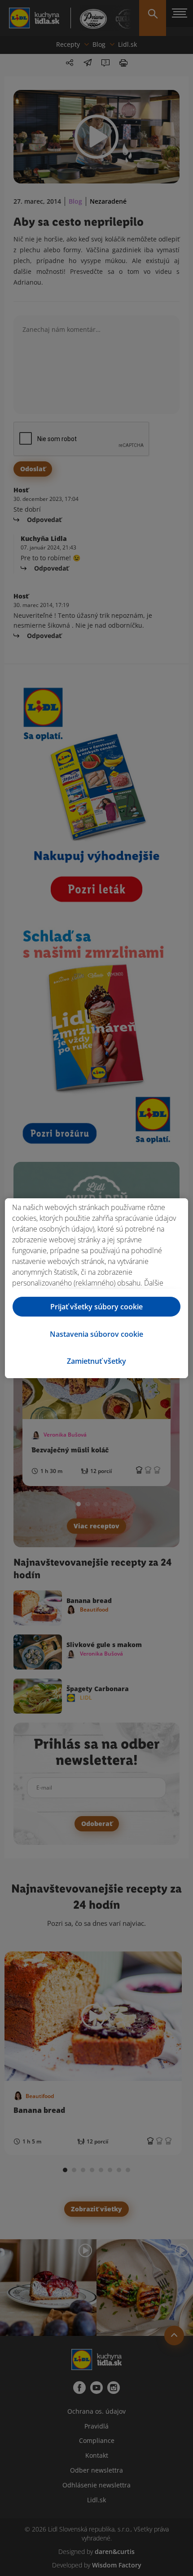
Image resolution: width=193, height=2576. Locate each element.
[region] (96, 1288)
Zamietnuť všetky (96, 1361)
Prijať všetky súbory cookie (96, 1307)
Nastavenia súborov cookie (96, 1334)
